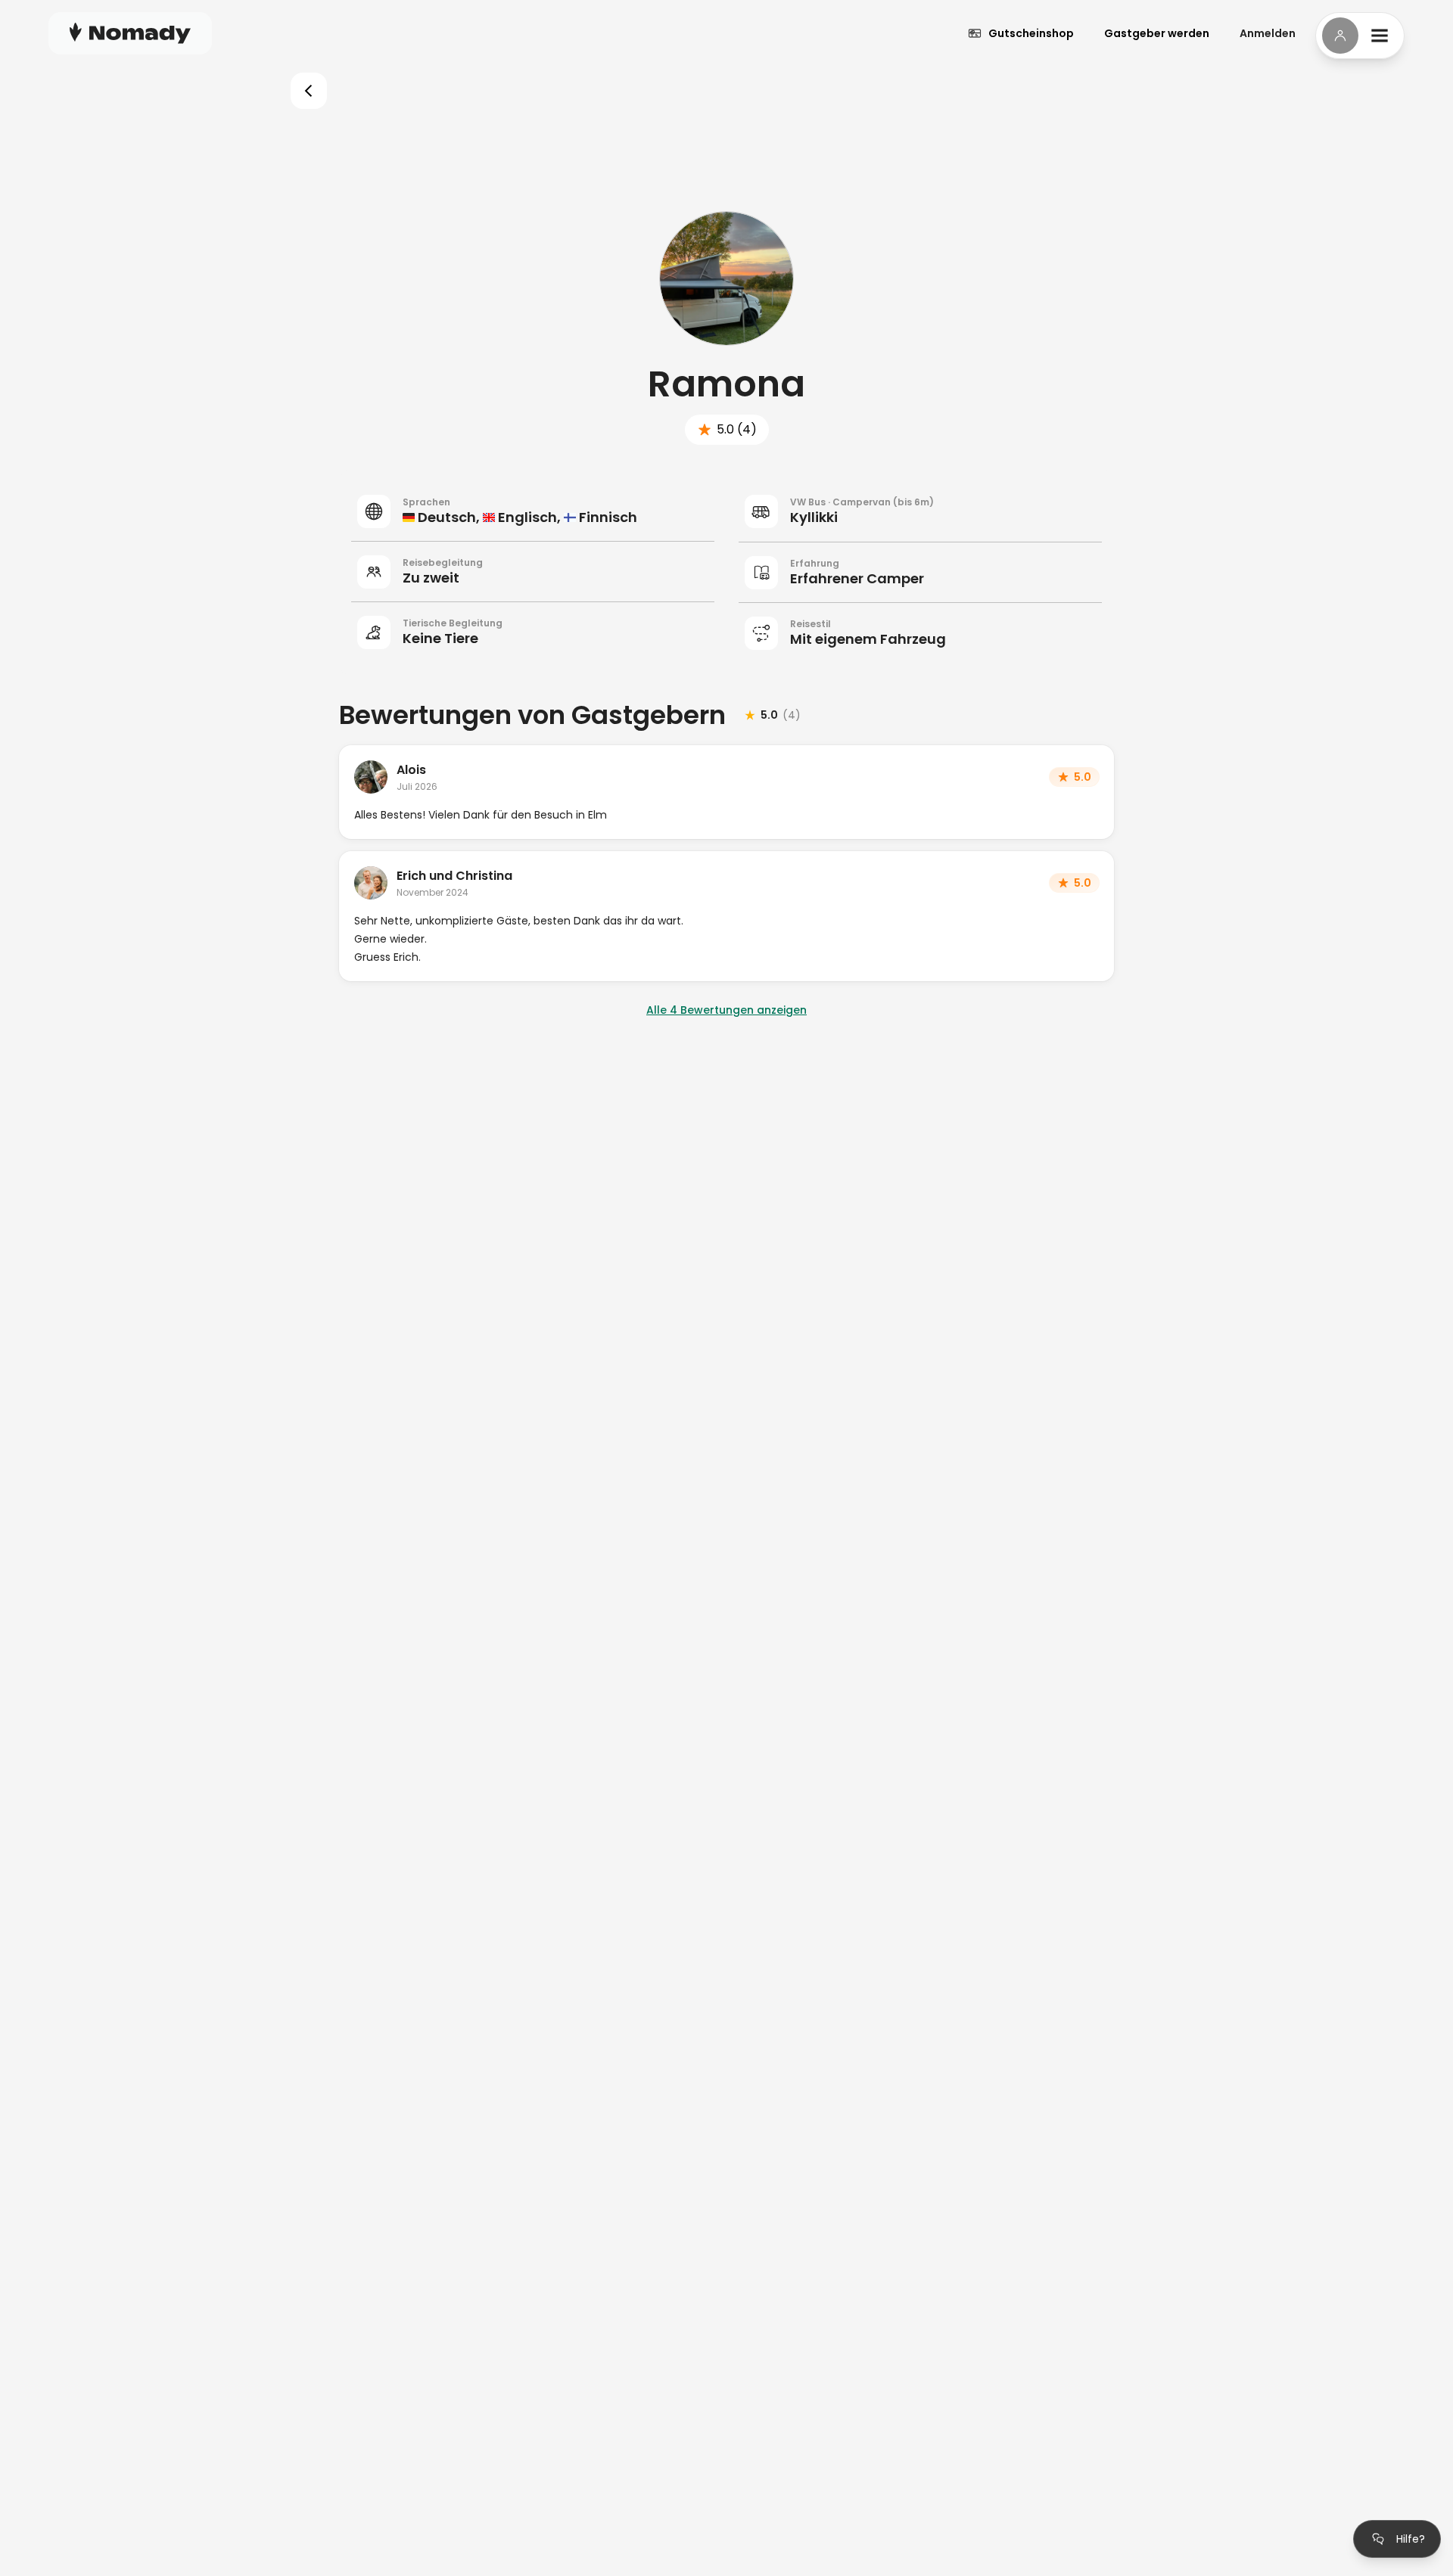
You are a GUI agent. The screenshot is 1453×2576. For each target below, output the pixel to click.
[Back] (309, 91)
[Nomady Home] (130, 33)
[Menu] (1360, 36)
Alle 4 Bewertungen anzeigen (726, 1010)
